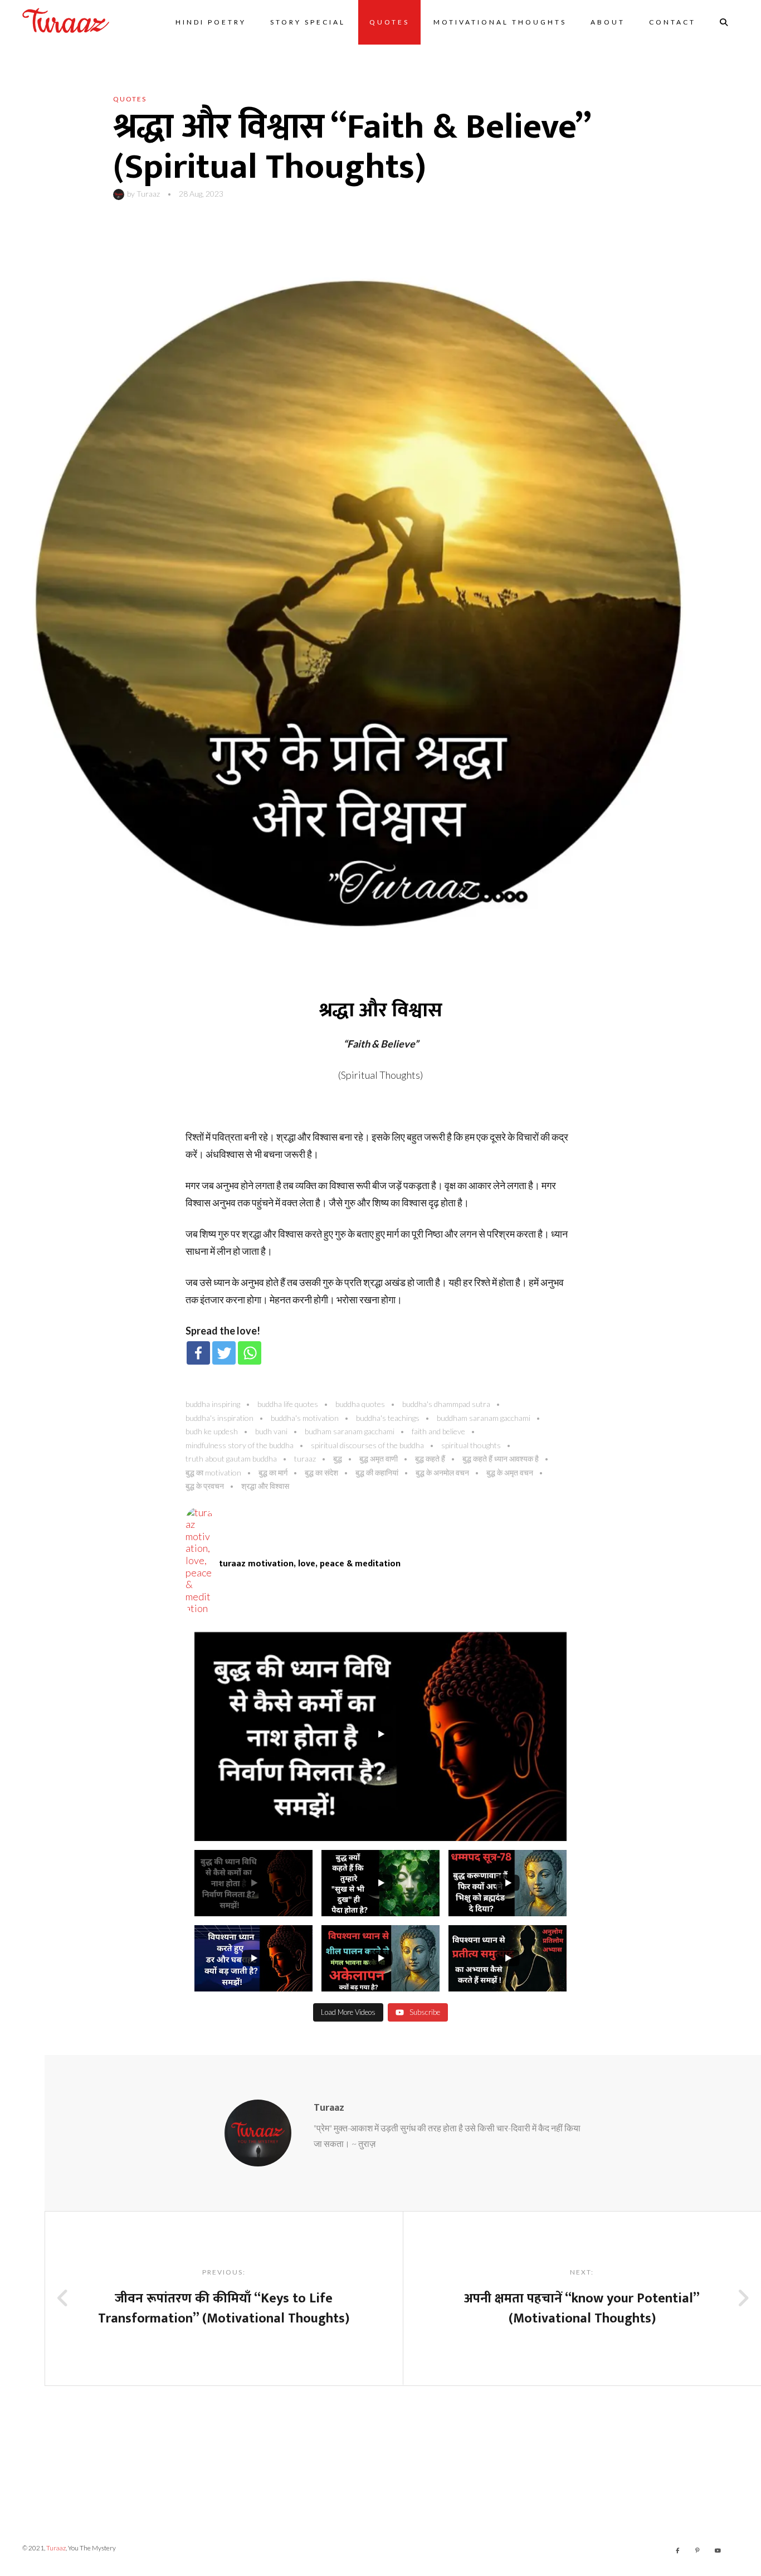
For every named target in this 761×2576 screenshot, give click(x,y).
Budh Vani (271, 1431)
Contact (672, 22)
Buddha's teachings (388, 1418)
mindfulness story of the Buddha (240, 1445)
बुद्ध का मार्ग (273, 1472)
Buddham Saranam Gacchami (484, 1418)
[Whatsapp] (250, 1353)
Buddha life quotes (288, 1404)
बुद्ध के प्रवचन (205, 1486)
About (608, 22)
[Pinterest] (697, 2550)
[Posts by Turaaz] (120, 194)
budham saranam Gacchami (350, 1431)
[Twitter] (224, 1353)
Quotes (389, 22)
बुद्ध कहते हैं (430, 1459)
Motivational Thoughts (500, 22)
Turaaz (148, 194)
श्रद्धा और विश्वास (265, 1486)
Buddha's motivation (305, 1418)
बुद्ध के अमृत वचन (510, 1472)
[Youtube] (718, 2550)
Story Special (308, 22)
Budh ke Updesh (212, 1431)
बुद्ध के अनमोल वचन (442, 1472)
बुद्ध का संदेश (321, 1472)
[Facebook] (198, 1353)
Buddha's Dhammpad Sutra (446, 1404)
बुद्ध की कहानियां (377, 1472)
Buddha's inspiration (219, 1418)
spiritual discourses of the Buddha (367, 1445)
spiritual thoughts (471, 1445)
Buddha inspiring (213, 1404)
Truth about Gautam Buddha (231, 1459)
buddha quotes (360, 1404)
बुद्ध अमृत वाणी (379, 1459)
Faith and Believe (438, 1431)
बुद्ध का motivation (213, 1472)
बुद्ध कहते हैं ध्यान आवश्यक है (501, 1459)
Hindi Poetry (211, 22)
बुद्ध (338, 1459)
